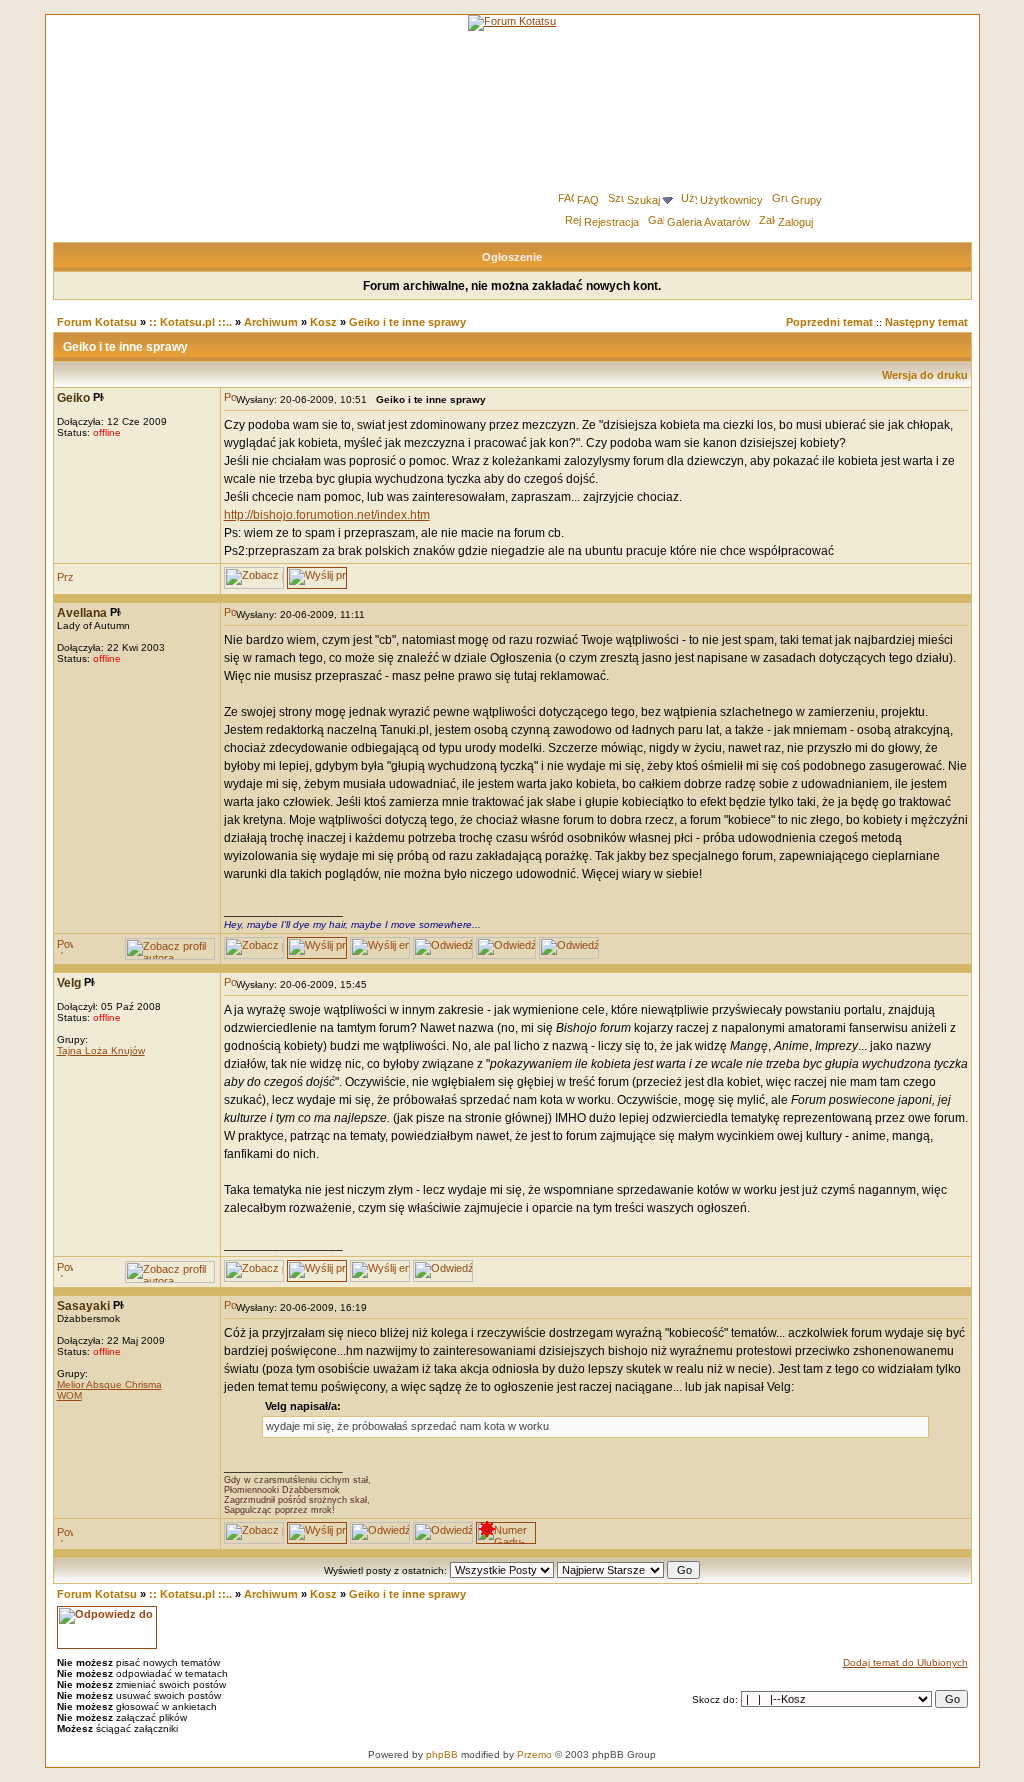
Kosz (323, 322)
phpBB (442, 1754)
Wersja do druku (925, 375)
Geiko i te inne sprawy (407, 322)
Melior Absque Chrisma (109, 1384)
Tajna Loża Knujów (101, 1050)
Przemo (534, 1754)
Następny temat (926, 322)
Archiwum (271, 322)
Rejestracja (611, 222)
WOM (69, 1395)
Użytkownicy (731, 200)
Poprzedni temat (829, 322)
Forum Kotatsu (97, 322)
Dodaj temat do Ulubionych (905, 1662)
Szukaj (643, 200)
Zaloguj (795, 222)
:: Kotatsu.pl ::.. (190, 322)
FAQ (588, 200)
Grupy (806, 200)
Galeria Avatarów (708, 222)
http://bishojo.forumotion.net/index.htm (327, 515)
